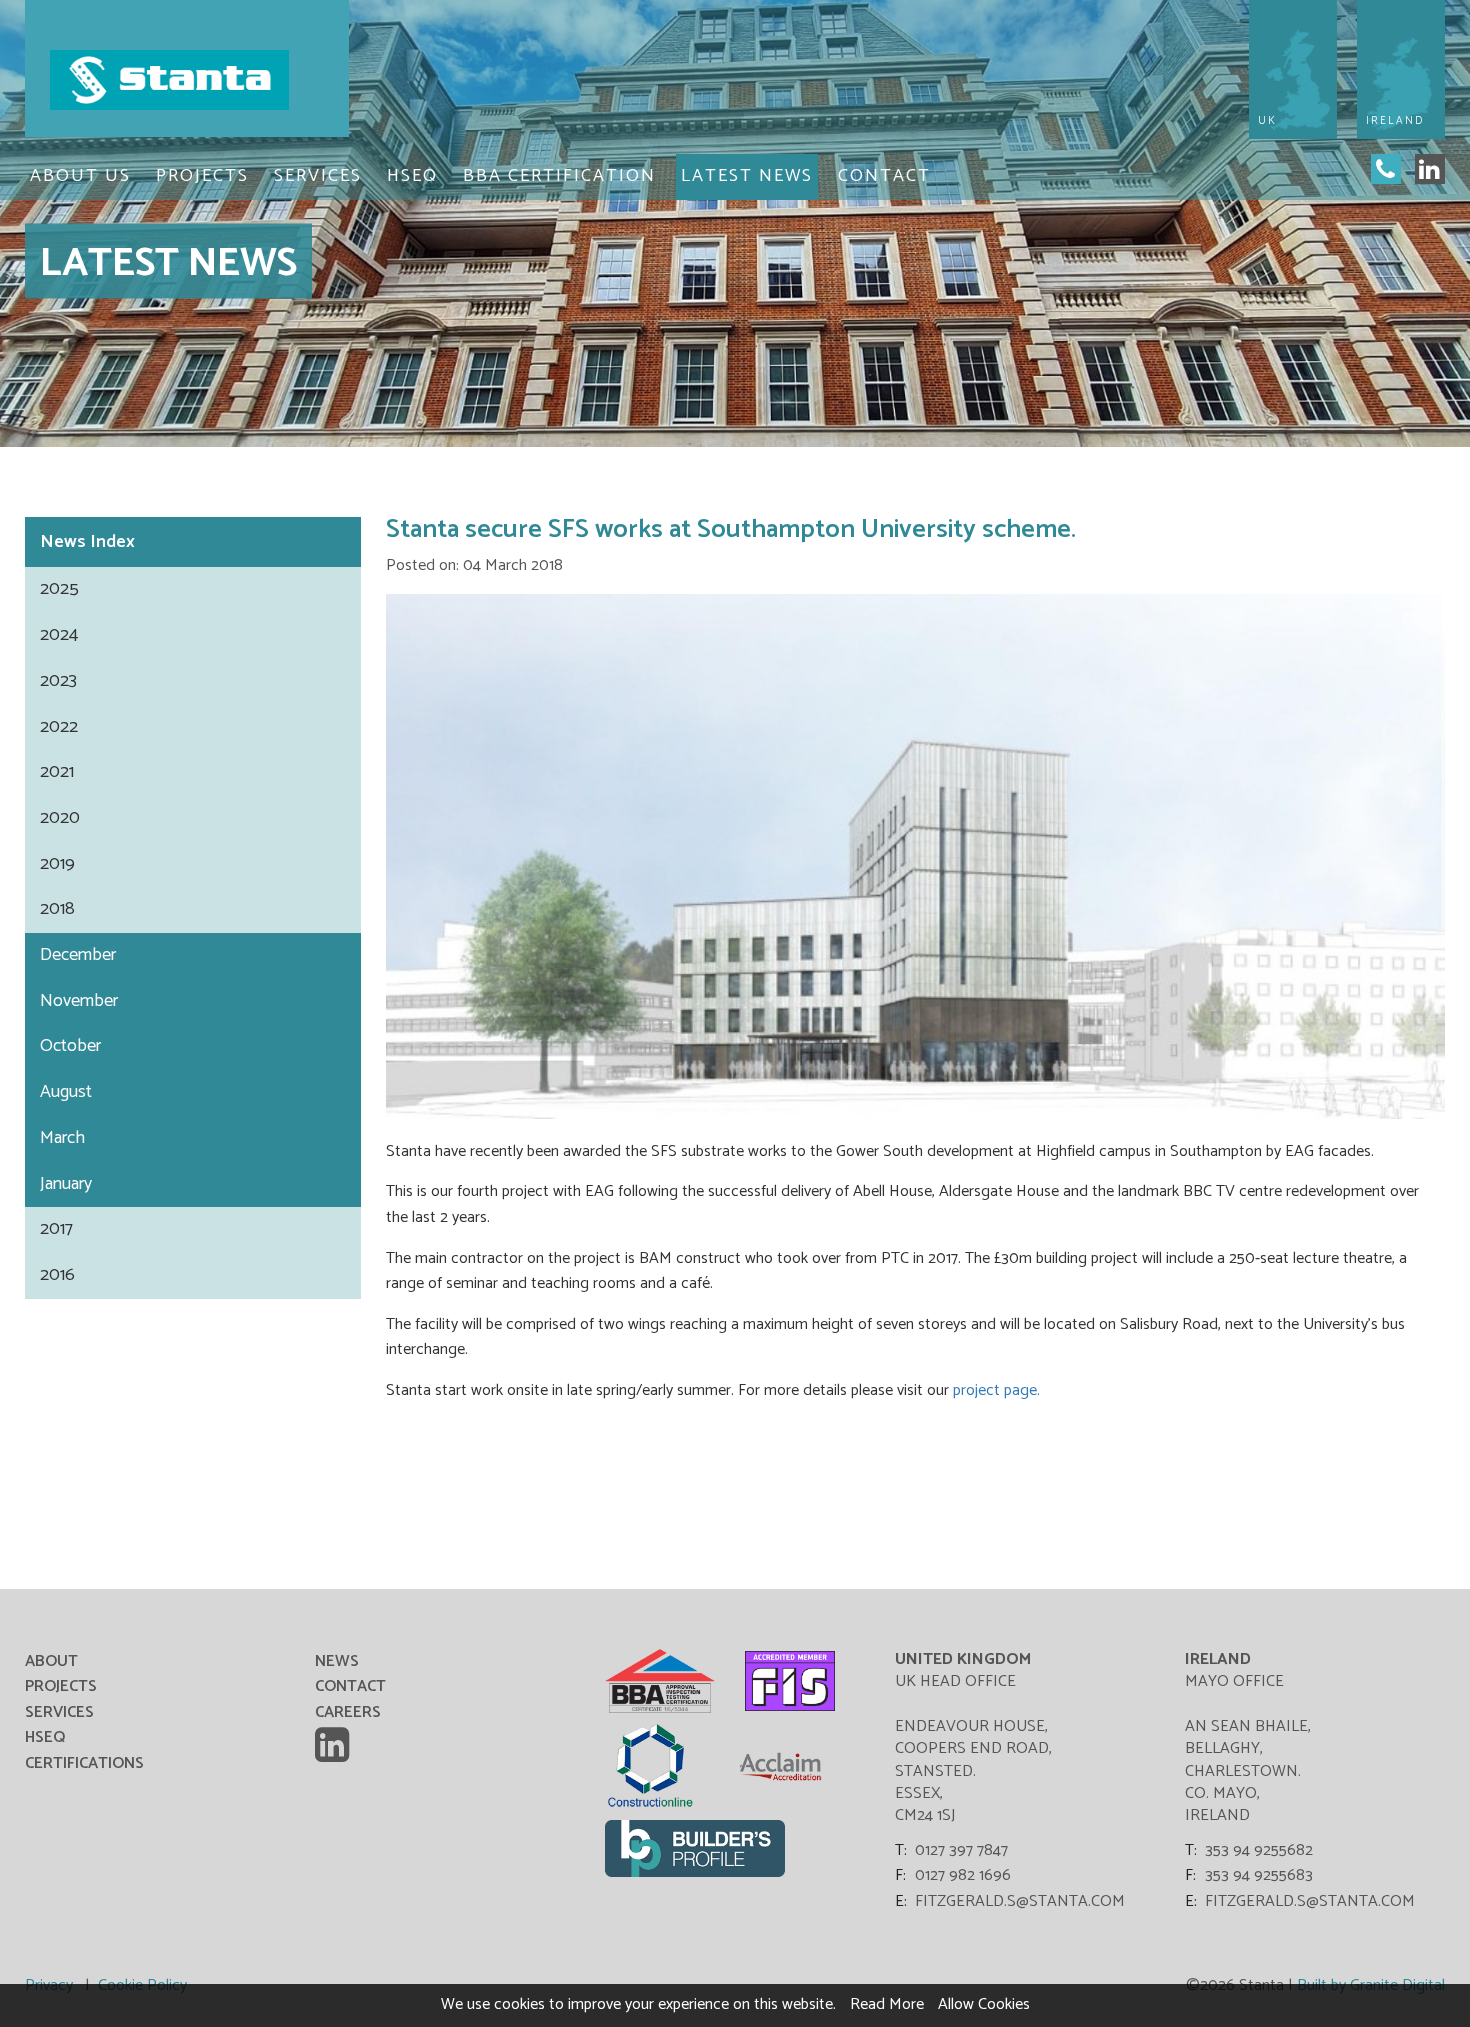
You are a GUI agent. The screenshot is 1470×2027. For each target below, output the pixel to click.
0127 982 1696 (963, 1876)
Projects (202, 176)
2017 (56, 1229)
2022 (59, 727)
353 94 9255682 (1259, 1851)
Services (318, 176)
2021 (57, 772)
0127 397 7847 (961, 1851)
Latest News (747, 176)
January (66, 1184)
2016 (57, 1275)
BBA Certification (559, 176)
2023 (58, 681)
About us (80, 176)
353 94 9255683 (1259, 1876)
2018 (57, 909)
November (79, 1001)
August (66, 1092)
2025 (59, 589)
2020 (60, 818)
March (62, 1138)
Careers (348, 1712)
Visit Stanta (187, 80)
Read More (887, 2004)
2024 (59, 635)
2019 (57, 864)
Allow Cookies (984, 2004)
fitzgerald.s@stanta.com (1020, 1902)
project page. (996, 1390)
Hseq (412, 176)
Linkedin (335, 1745)
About (51, 1661)
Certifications (84, 1763)
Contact (884, 176)
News (193, 542)
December (78, 955)
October (70, 1046)
